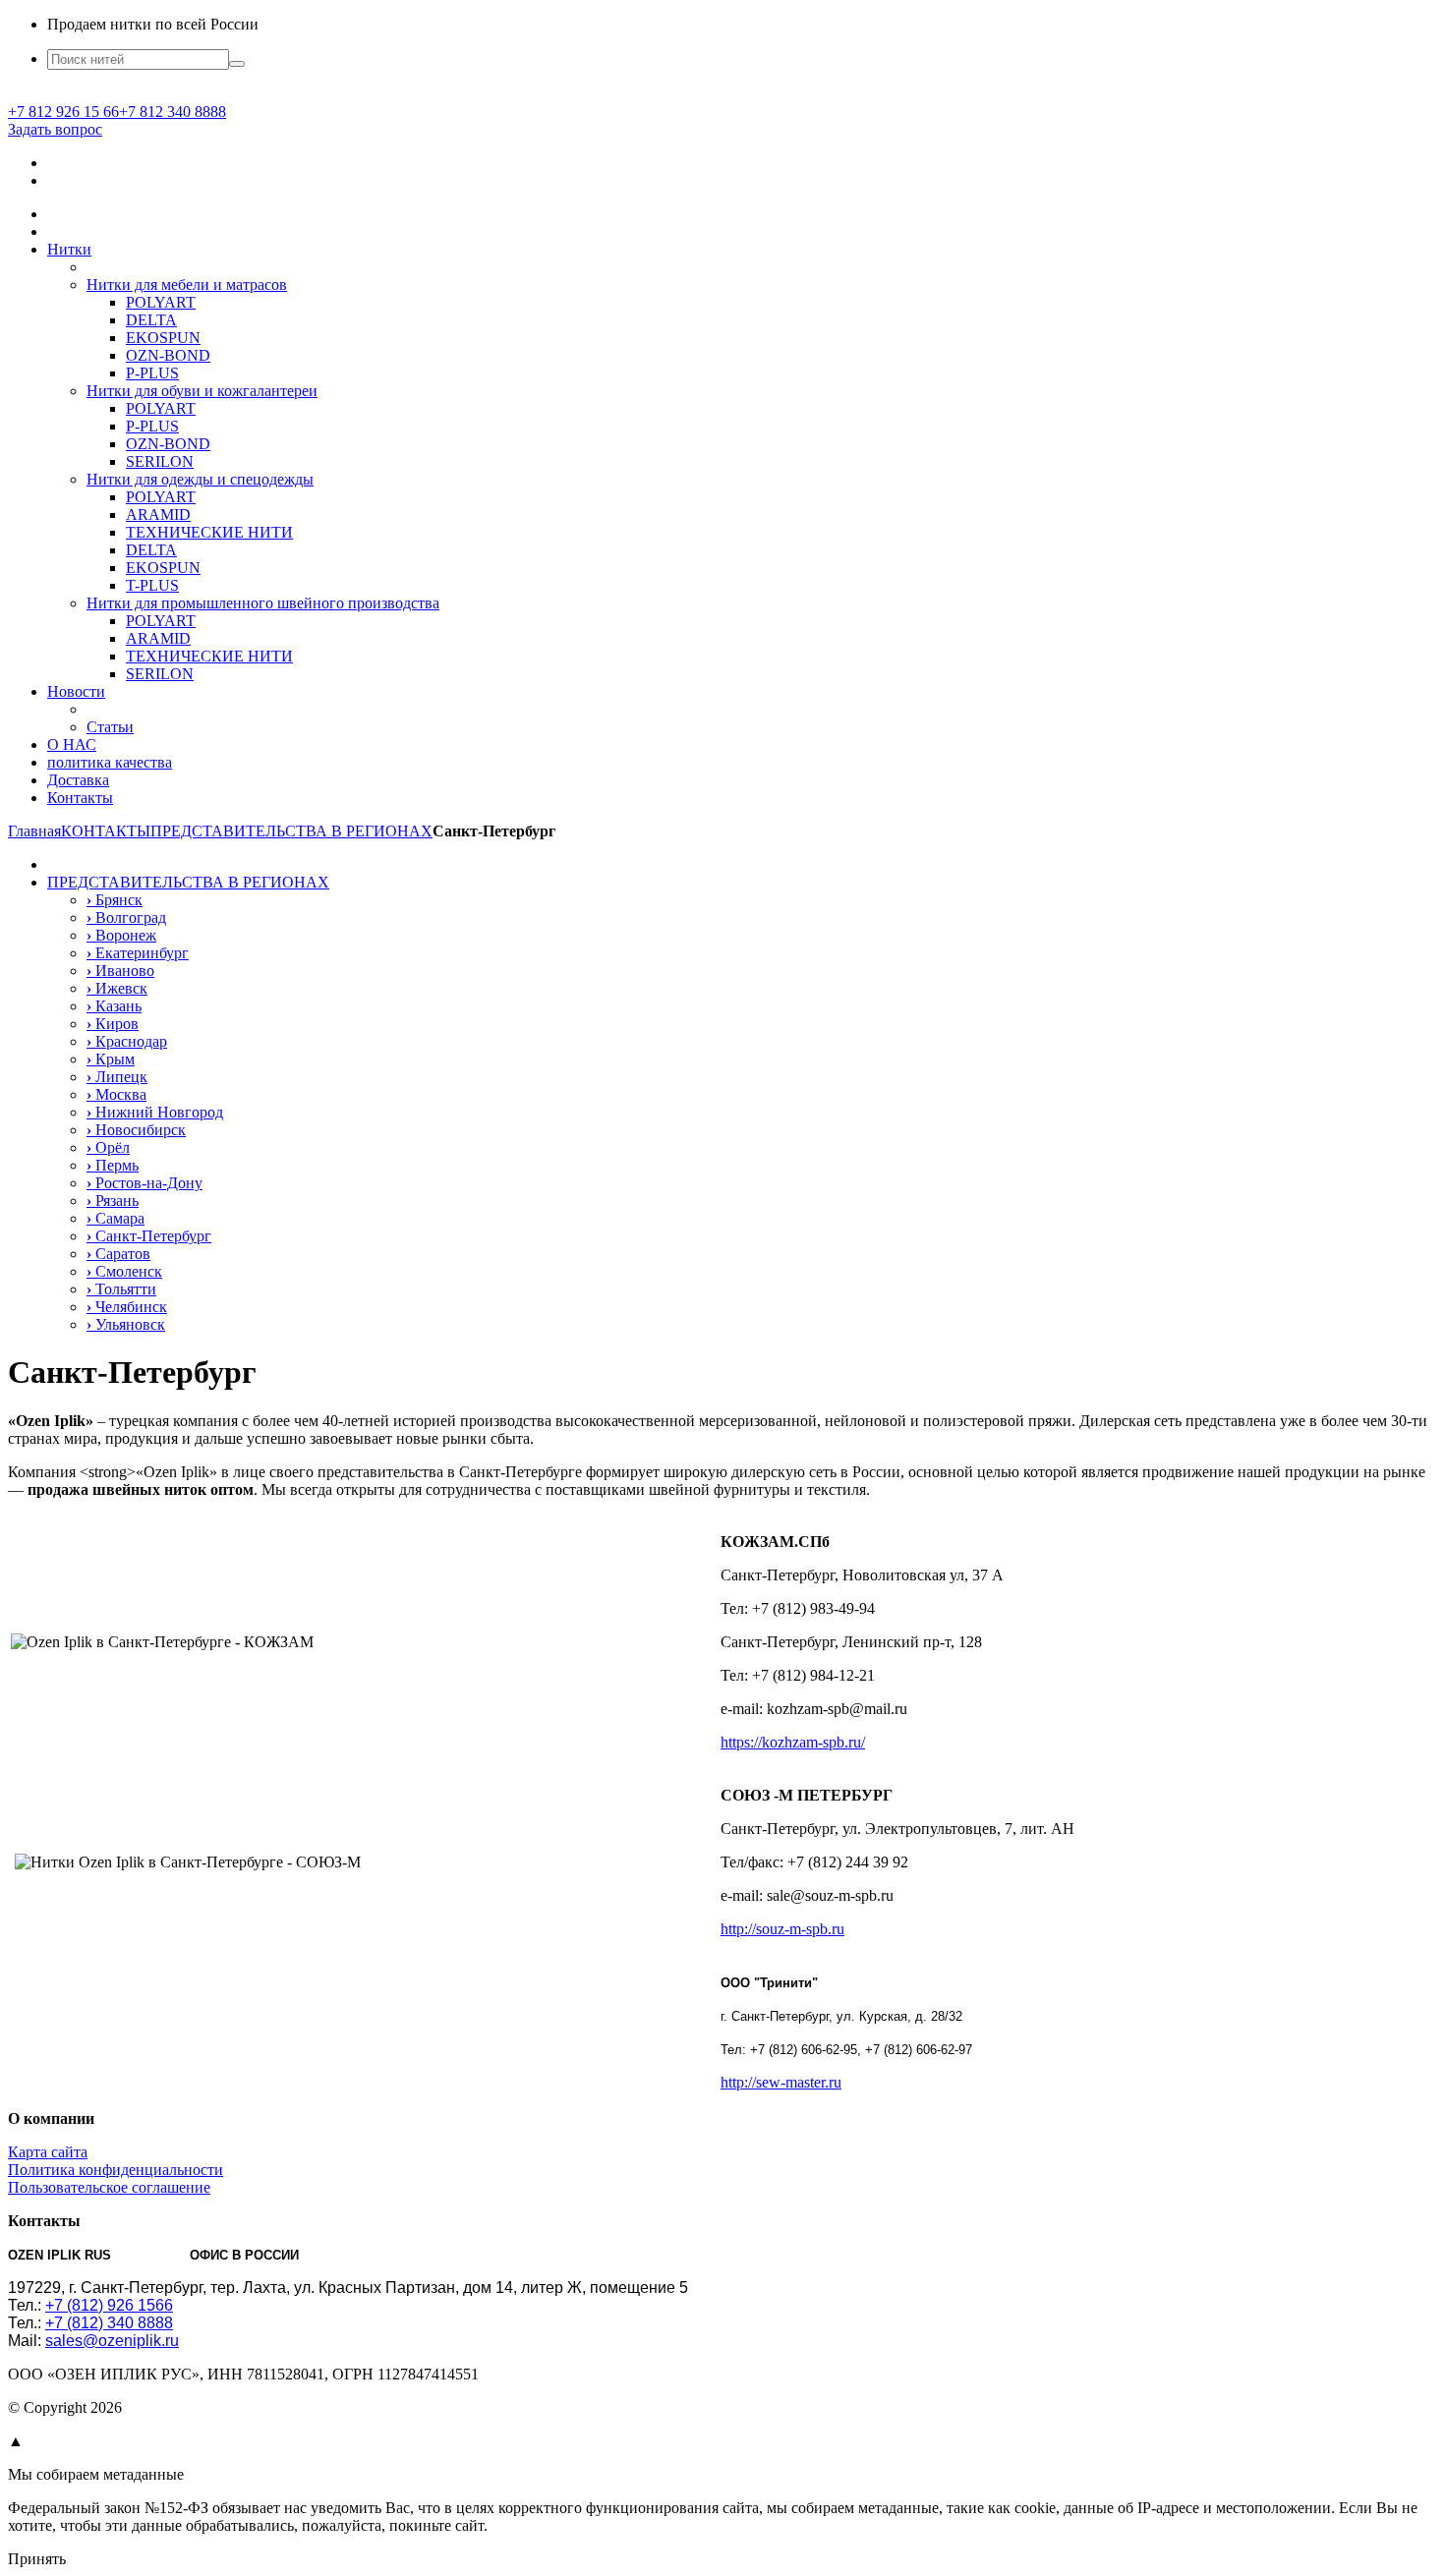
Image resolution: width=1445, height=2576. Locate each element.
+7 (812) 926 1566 (109, 2305)
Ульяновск (126, 1324)
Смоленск (124, 1271)
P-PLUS (152, 373)
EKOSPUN (163, 338)
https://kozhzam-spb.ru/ (793, 1742)
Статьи (110, 727)
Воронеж (121, 935)
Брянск (115, 900)
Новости (76, 691)
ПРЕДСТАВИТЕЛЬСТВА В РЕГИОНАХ (188, 882)
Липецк (117, 1077)
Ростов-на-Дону (144, 1183)
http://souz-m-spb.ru (782, 1929)
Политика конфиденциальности (116, 2170)
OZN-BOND (168, 355)
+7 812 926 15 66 (63, 112)
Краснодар (127, 1041)
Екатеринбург (138, 953)
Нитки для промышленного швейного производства (263, 603)
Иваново (120, 971)
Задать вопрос (55, 129)
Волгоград (126, 917)
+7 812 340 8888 (173, 112)
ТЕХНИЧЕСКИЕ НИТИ (209, 532)
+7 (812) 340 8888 (109, 2323)
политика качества (110, 762)
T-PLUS (152, 585)
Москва (116, 1094)
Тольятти (121, 1289)
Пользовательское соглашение (109, 2187)
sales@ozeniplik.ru (112, 2341)
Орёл (108, 1147)
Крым (111, 1059)
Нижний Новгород (155, 1112)
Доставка (78, 780)
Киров (113, 1024)
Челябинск (127, 1307)
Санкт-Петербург (149, 1236)
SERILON (160, 461)
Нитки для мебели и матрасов (187, 285)
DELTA (151, 320)
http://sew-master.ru (781, 2082)
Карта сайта (48, 2152)
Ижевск (117, 988)
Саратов (118, 1254)
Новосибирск (136, 1130)
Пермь (113, 1165)
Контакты (80, 798)
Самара (116, 1218)
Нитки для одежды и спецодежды (200, 479)
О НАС (72, 744)
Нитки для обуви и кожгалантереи (202, 391)
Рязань (113, 1201)
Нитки (69, 249)
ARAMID (158, 515)
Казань (114, 1006)
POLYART (161, 302)
